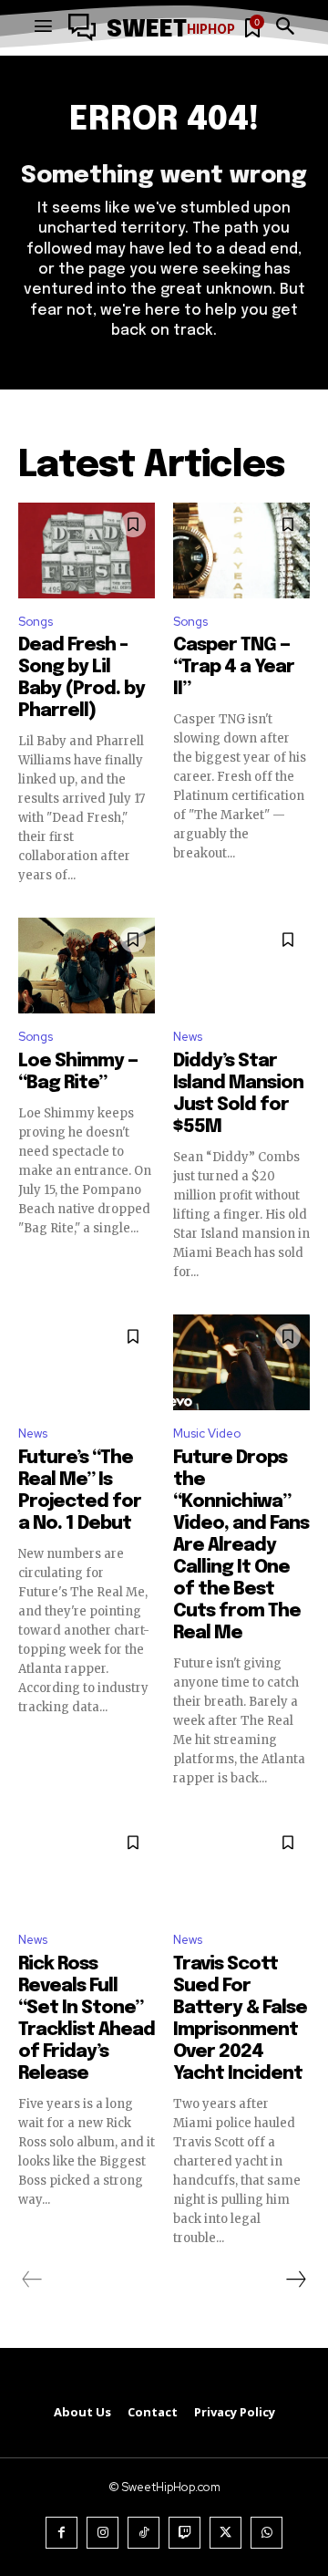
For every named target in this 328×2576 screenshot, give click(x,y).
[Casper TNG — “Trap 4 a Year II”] (241, 551)
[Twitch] (184, 2533)
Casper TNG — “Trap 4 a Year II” (234, 667)
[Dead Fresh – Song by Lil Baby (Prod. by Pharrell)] (87, 551)
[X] (225, 2533)
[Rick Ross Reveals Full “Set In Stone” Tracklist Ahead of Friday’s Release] (87, 1869)
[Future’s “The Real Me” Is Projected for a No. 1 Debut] (87, 1362)
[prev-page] (32, 2280)
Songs (36, 622)
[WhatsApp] (266, 2533)
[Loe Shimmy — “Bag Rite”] (87, 966)
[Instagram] (102, 2533)
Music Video (207, 1433)
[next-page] (295, 2280)
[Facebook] (61, 2533)
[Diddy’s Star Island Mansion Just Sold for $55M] (241, 966)
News (188, 1037)
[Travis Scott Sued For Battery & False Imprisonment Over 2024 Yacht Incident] (241, 1869)
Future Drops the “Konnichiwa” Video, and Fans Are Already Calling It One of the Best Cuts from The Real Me (241, 1546)
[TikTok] (143, 2533)
